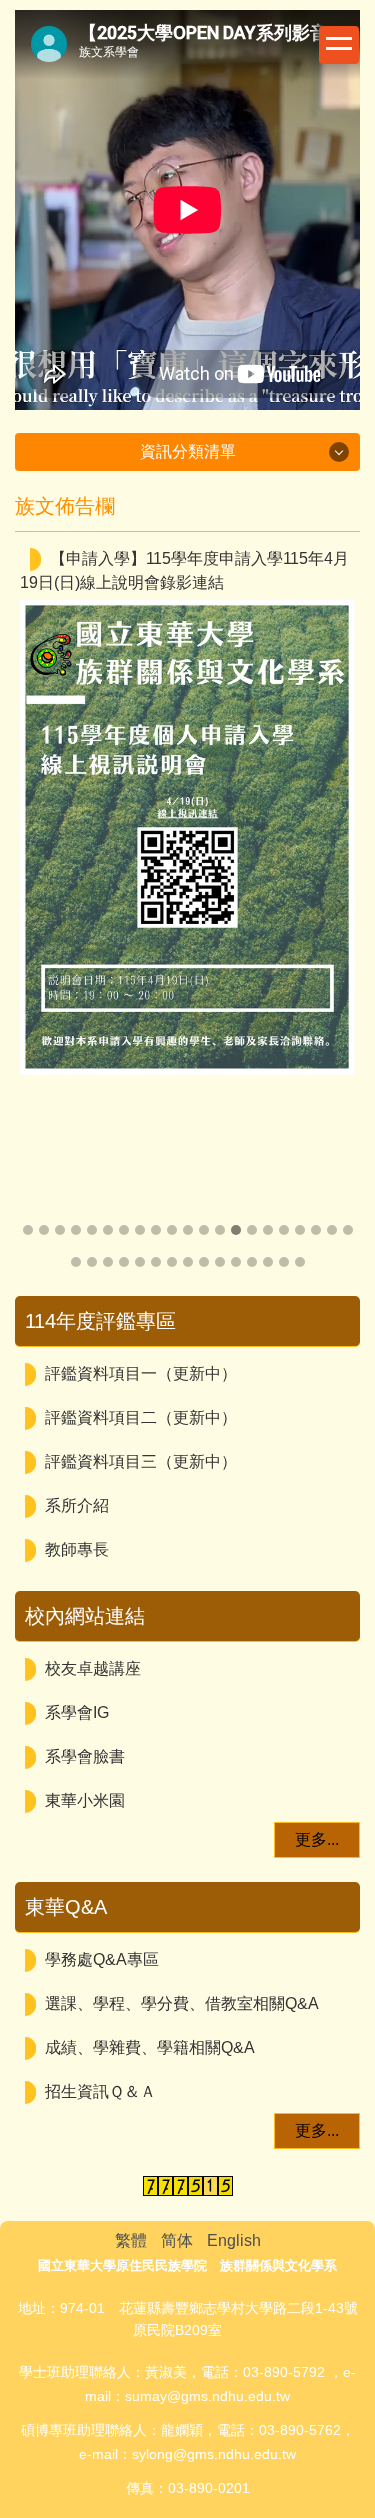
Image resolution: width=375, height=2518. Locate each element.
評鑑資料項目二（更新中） (141, 1417)
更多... (317, 1839)
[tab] (28, 1230)
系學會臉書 (85, 1756)
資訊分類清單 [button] (188, 451)
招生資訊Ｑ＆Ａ (100, 2091)
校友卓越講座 (93, 1668)
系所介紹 (77, 1505)
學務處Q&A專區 (102, 1959)
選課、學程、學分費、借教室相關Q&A (182, 2003)
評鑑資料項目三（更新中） (141, 1461)
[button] (40, 907)
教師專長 (77, 1549)
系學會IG (77, 1712)
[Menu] (339, 45)
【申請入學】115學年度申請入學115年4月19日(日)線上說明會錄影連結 (184, 570)
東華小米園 (85, 1800)
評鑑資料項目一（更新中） (141, 1373)
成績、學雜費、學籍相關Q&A (150, 2047)
